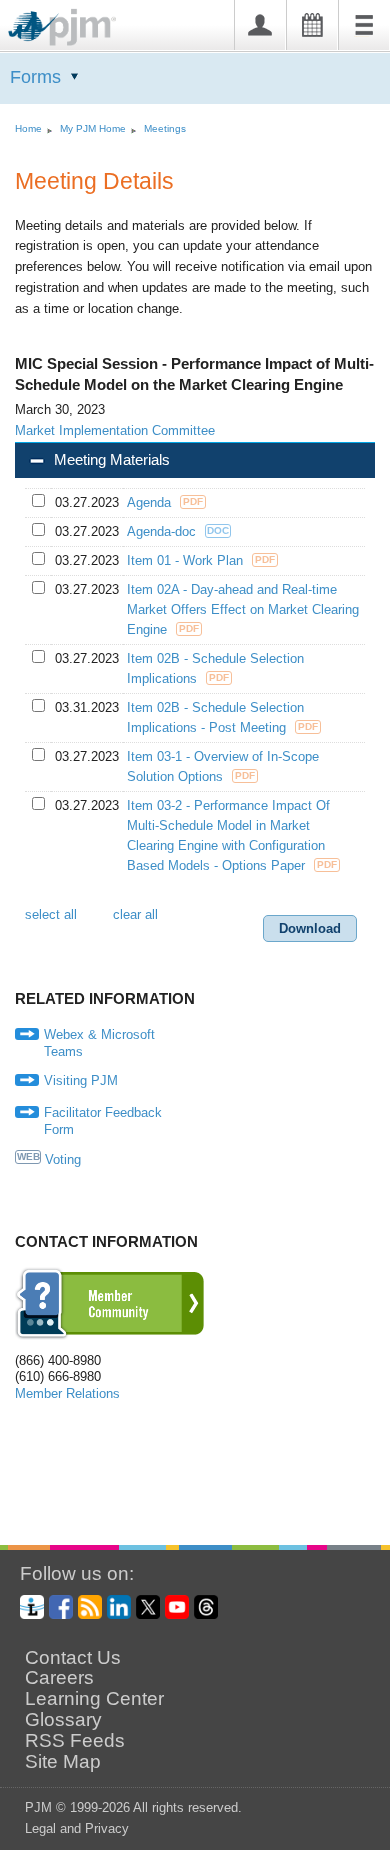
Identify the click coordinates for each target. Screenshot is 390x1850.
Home (28, 128)
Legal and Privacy (77, 1828)
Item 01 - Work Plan (187, 560)
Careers (59, 1678)
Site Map (63, 1762)
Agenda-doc (163, 531)
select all (51, 914)
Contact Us (73, 1658)
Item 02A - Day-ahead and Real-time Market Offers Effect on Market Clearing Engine (243, 609)
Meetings (165, 128)
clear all (135, 914)
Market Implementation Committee (115, 430)
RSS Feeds (75, 1741)
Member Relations (67, 1393)
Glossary (63, 1720)
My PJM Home (93, 128)
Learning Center (94, 1699)
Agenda (151, 502)
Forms (35, 77)
